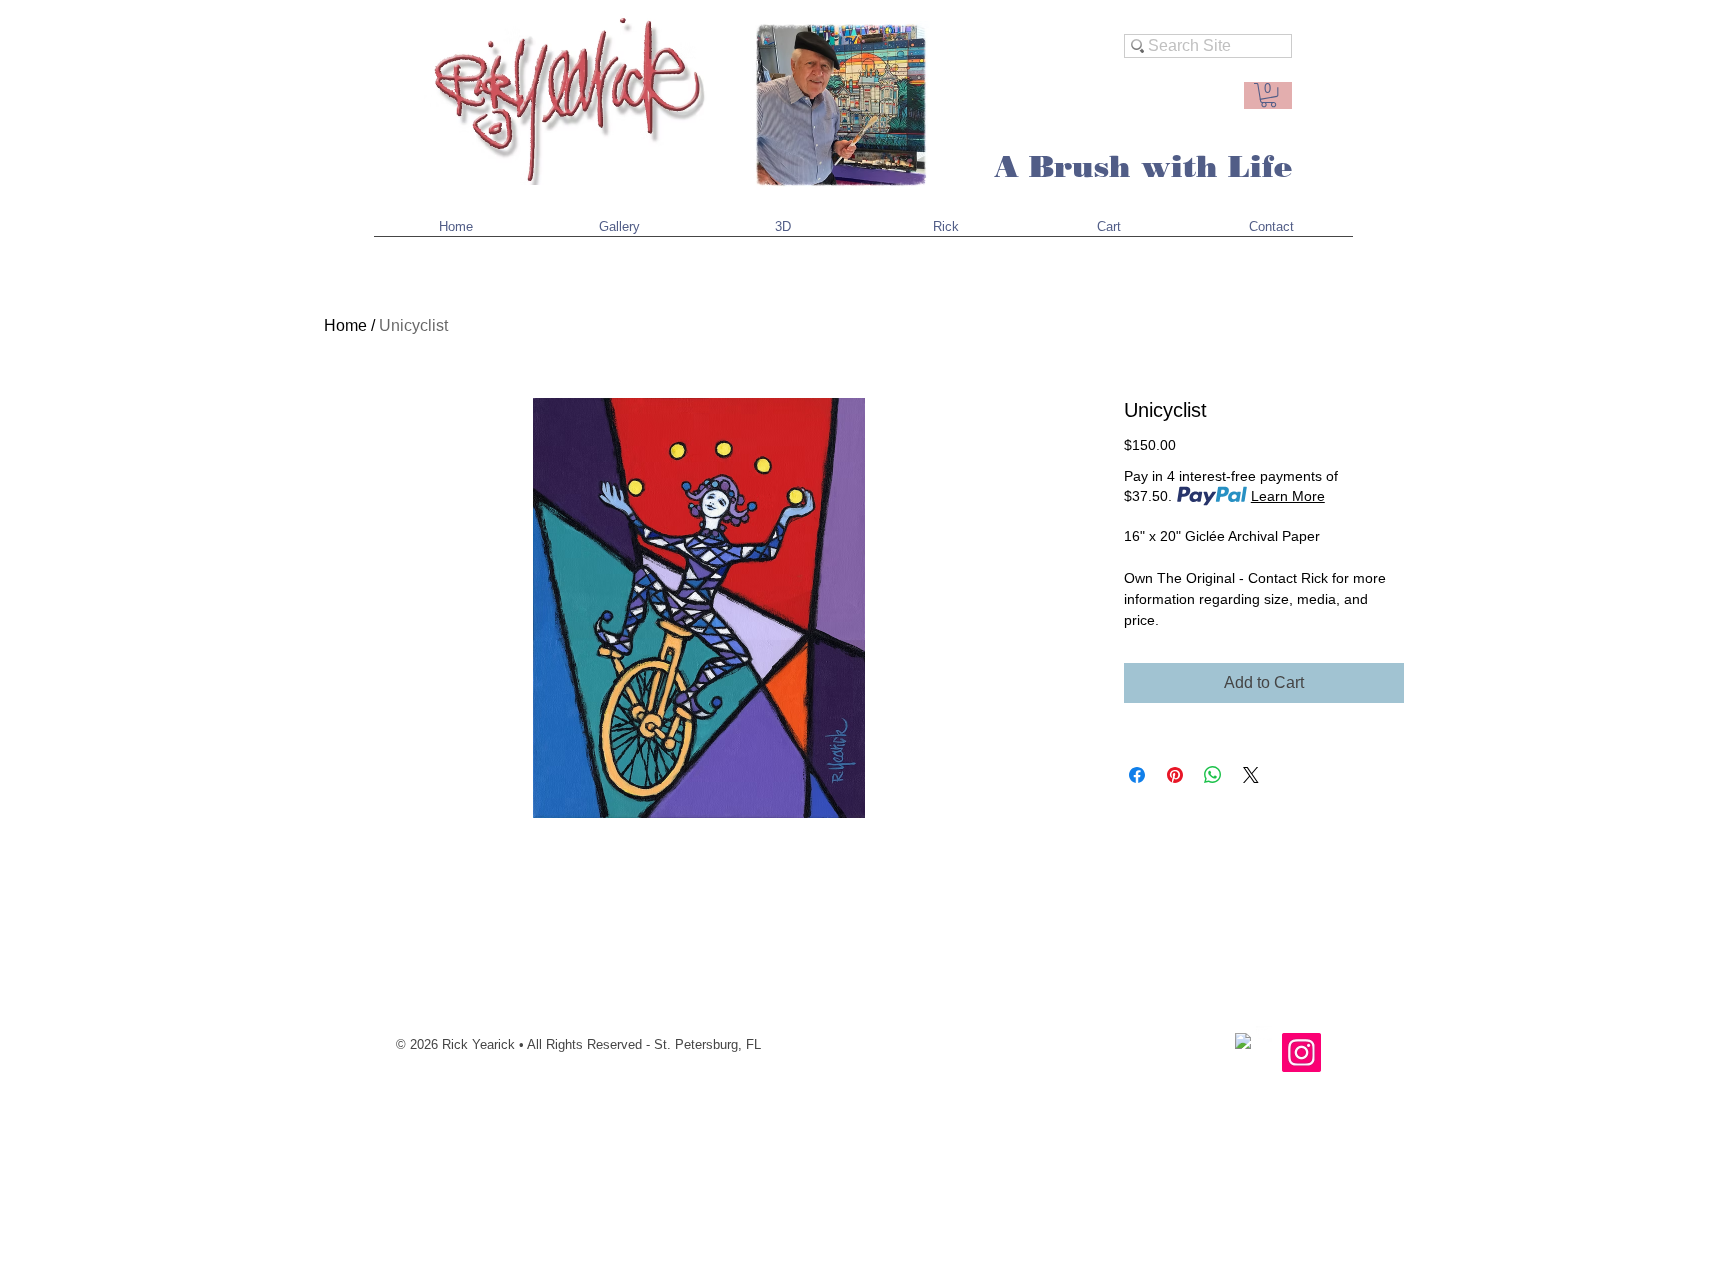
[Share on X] (1251, 775)
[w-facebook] (1243, 1041)
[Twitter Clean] (1264, 1034)
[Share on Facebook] (1137, 775)
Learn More (1288, 496)
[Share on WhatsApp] (1213, 775)
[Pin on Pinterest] (1175, 775)
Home (345, 325)
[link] (1268, 95)
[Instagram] (1301, 1052)
